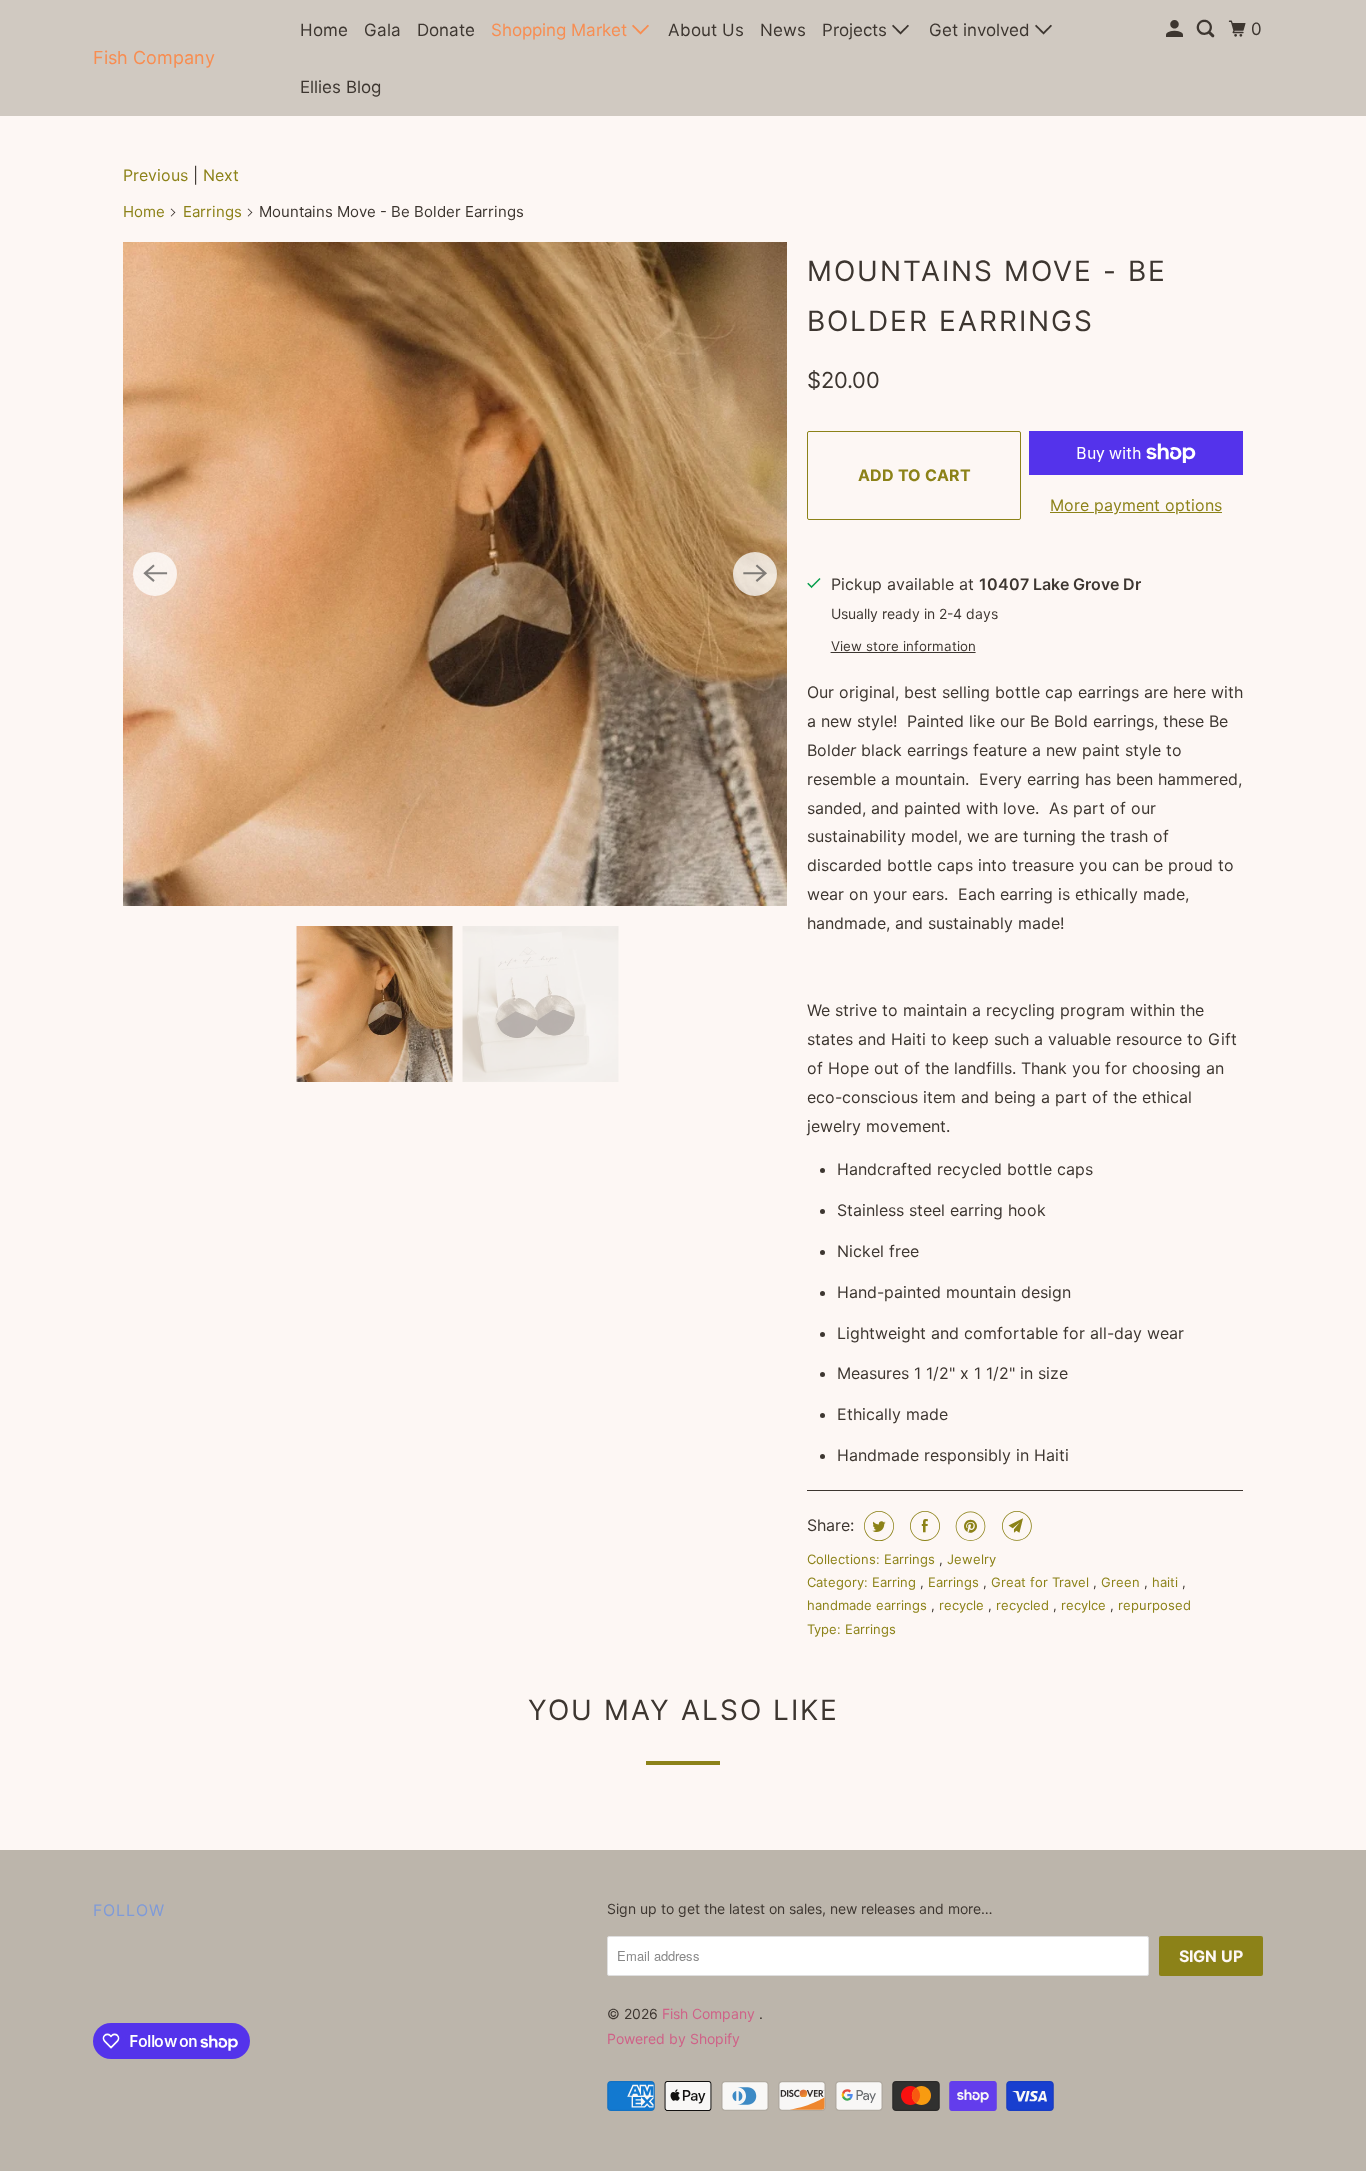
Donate (446, 30)
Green (1122, 1582)
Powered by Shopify (673, 2038)
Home (324, 30)
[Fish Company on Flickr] (98, 1976)
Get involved (982, 30)
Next (221, 175)
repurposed (1154, 1605)
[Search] (1207, 29)
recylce (1085, 1605)
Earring (896, 1582)
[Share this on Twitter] (876, 1526)
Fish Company (154, 57)
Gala (382, 30)
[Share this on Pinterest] (968, 1526)
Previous (155, 175)
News (783, 30)
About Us (706, 30)
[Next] (755, 574)
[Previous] (155, 574)
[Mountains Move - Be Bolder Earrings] (455, 574)
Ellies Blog (340, 87)
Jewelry (971, 1559)
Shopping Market (561, 30)
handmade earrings (869, 1605)
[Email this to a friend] (1014, 1526)
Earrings (212, 211)
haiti (1167, 1582)
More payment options (1136, 505)
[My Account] (1176, 29)
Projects (857, 30)
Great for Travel (1042, 1582)
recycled (1024, 1605)
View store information (903, 646)
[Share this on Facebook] (922, 1526)
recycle (963, 1605)
